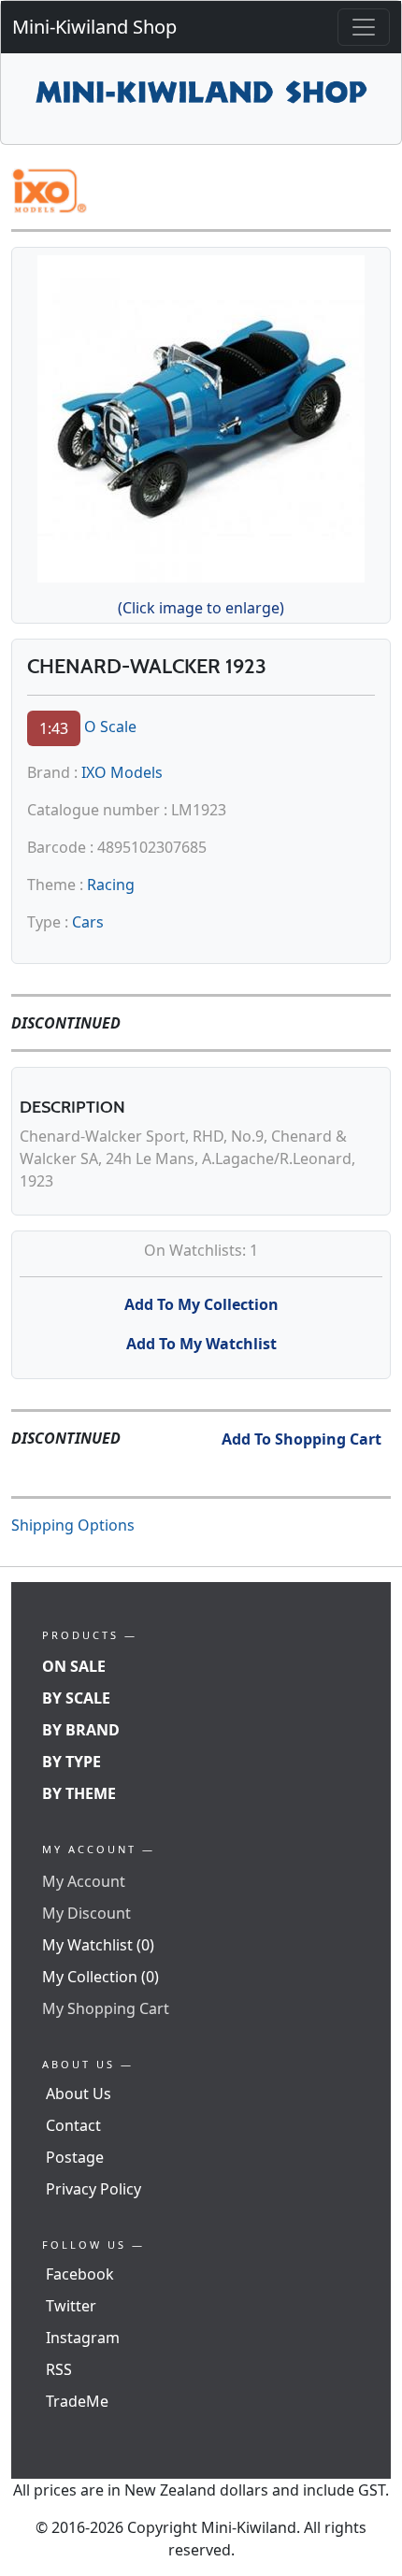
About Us (79, 2094)
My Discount (86, 1913)
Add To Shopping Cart (301, 1439)
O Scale (110, 727)
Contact (73, 2125)
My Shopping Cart (106, 2008)
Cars (88, 922)
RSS (59, 2369)
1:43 (54, 728)
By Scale (76, 1698)
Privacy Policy (93, 2189)
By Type (72, 1762)
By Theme (79, 1793)
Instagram (83, 2338)
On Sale (74, 1666)
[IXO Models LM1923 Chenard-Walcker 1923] (201, 416)
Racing (111, 885)
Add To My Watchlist (201, 1344)
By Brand (81, 1730)
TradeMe (77, 2401)
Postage (75, 2157)
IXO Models (122, 772)
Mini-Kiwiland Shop (94, 27)
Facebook (80, 2274)
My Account (84, 1881)
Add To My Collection (201, 1304)
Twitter (71, 2306)
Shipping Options (73, 1525)
